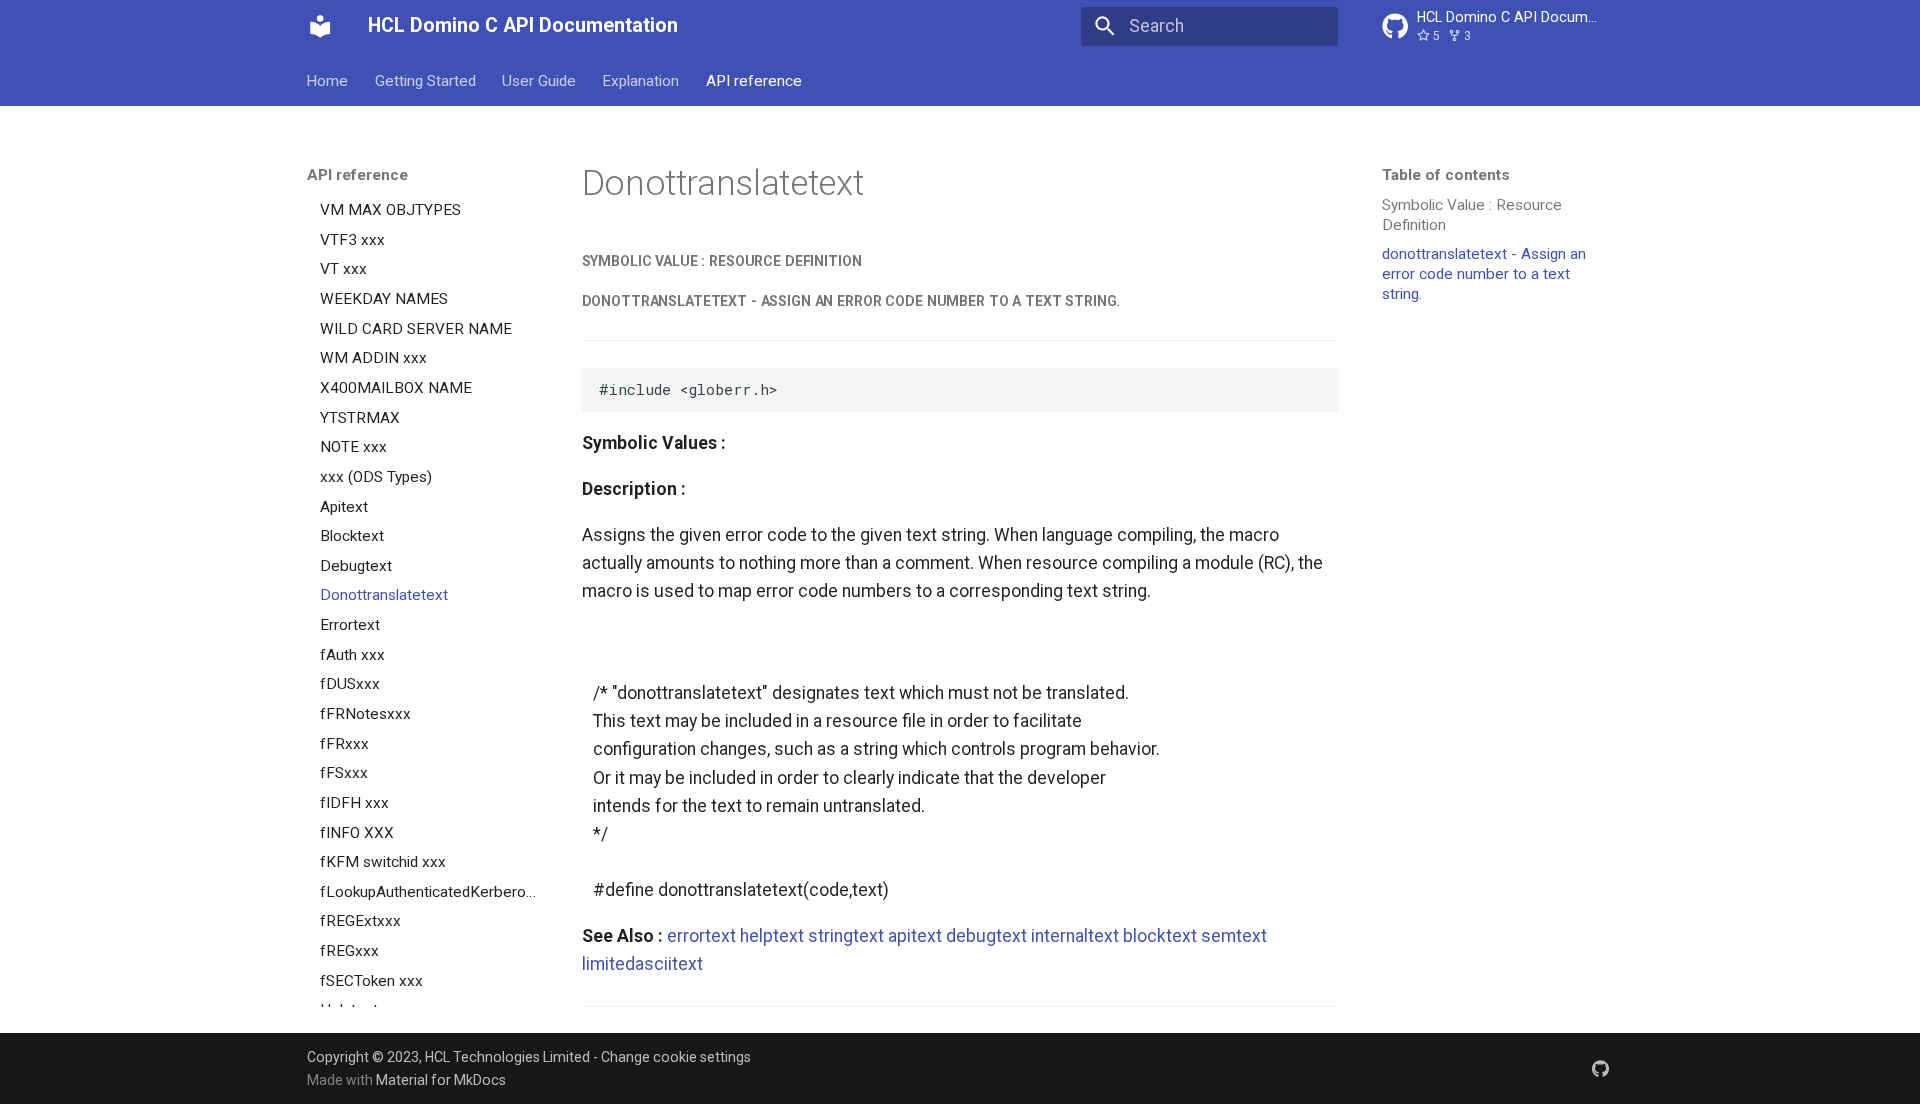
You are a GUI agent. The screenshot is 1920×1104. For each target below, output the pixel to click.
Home (328, 80)
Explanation (641, 80)
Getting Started (425, 80)
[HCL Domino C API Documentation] (320, 26)
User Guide (539, 80)
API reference (754, 80)
